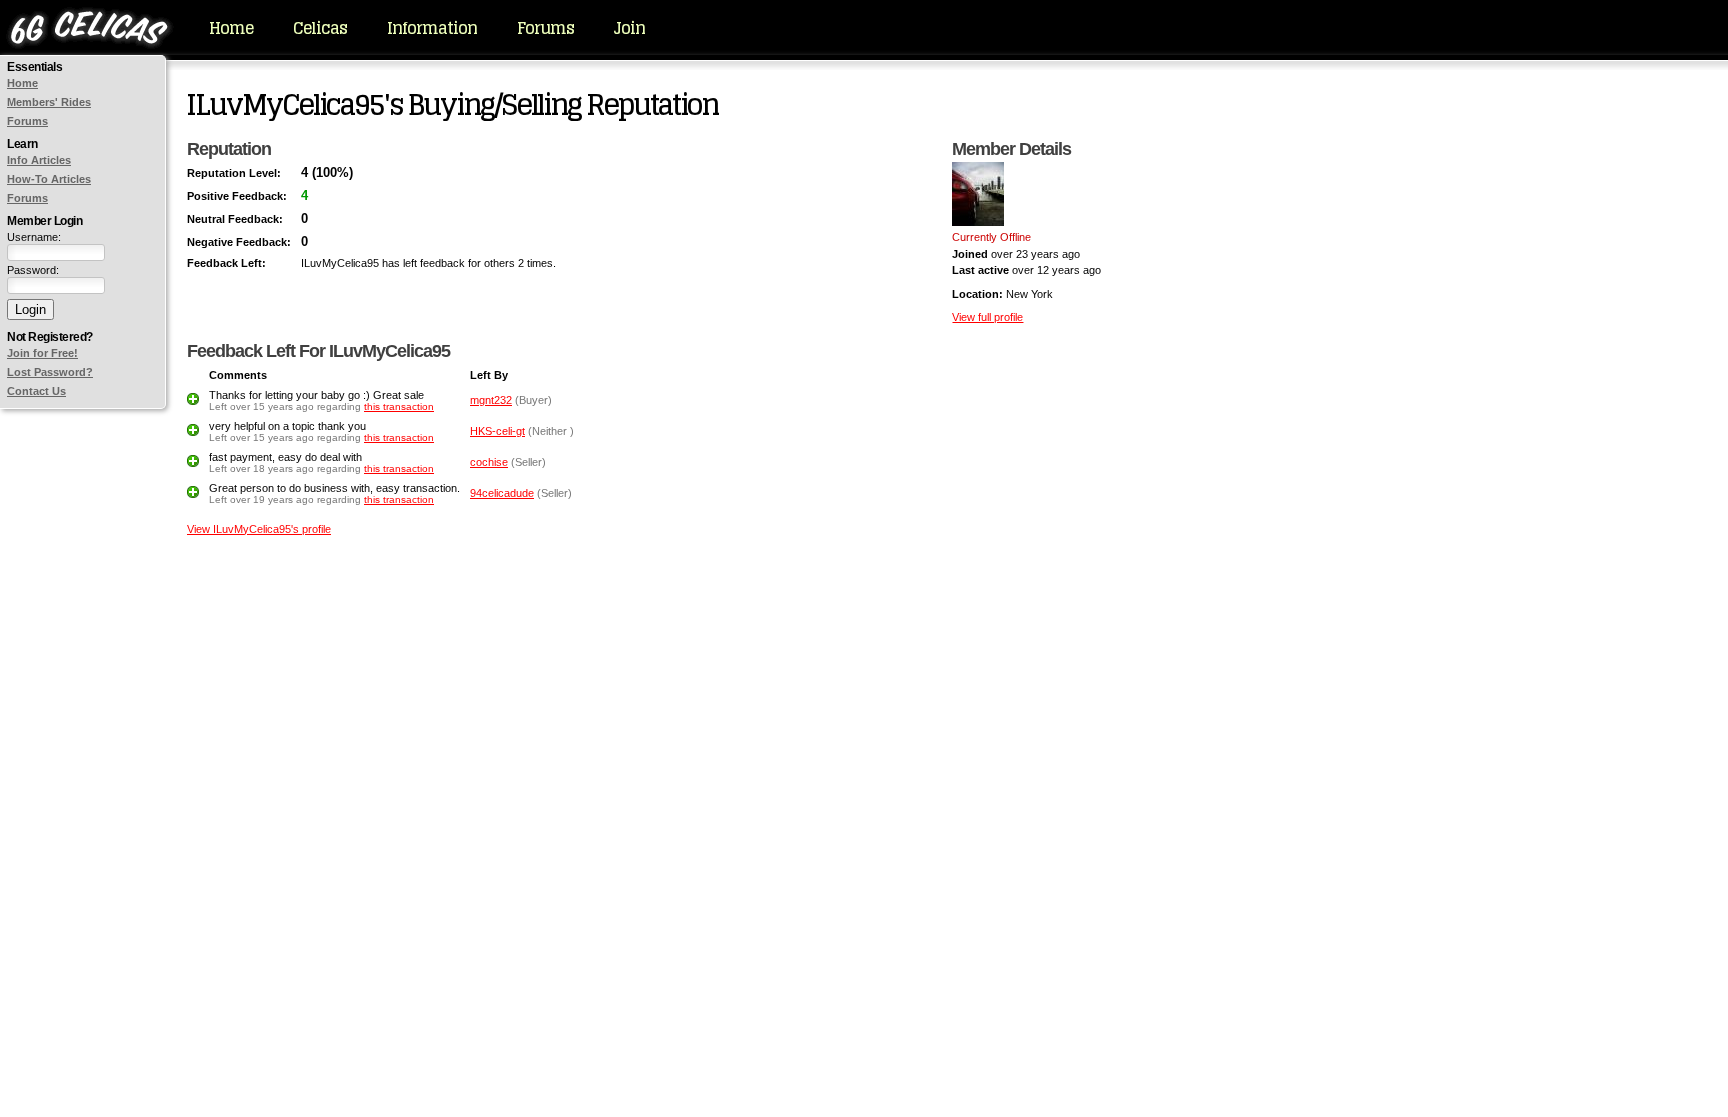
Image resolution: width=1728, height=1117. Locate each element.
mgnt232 (491, 400)
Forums (545, 28)
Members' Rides (49, 102)
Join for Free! (42, 353)
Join (629, 28)
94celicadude (502, 493)
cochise (489, 462)
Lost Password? (50, 372)
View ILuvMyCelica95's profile (259, 529)
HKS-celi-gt (497, 431)
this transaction (399, 406)
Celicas (320, 28)
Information (432, 28)
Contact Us (36, 391)
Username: (34, 237)
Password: (33, 270)
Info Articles (39, 160)
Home (231, 28)
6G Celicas (89, 30)
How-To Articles (49, 179)
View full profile (987, 317)
